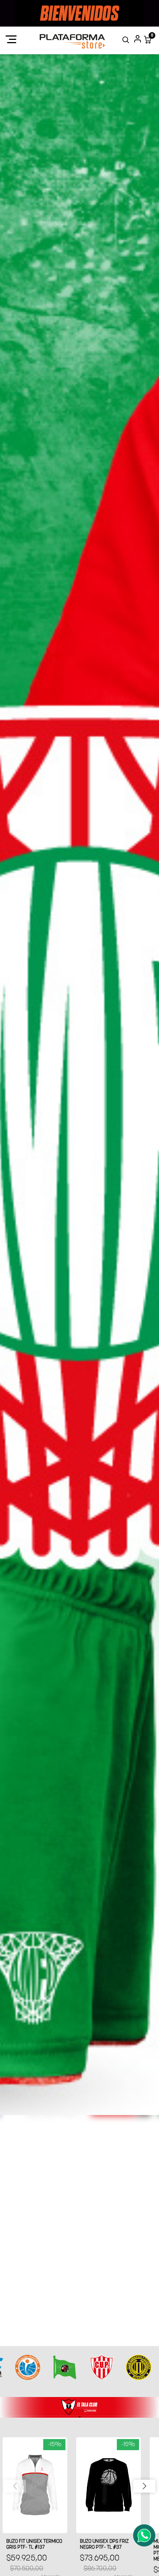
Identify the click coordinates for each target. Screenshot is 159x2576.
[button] (144, 2486)
